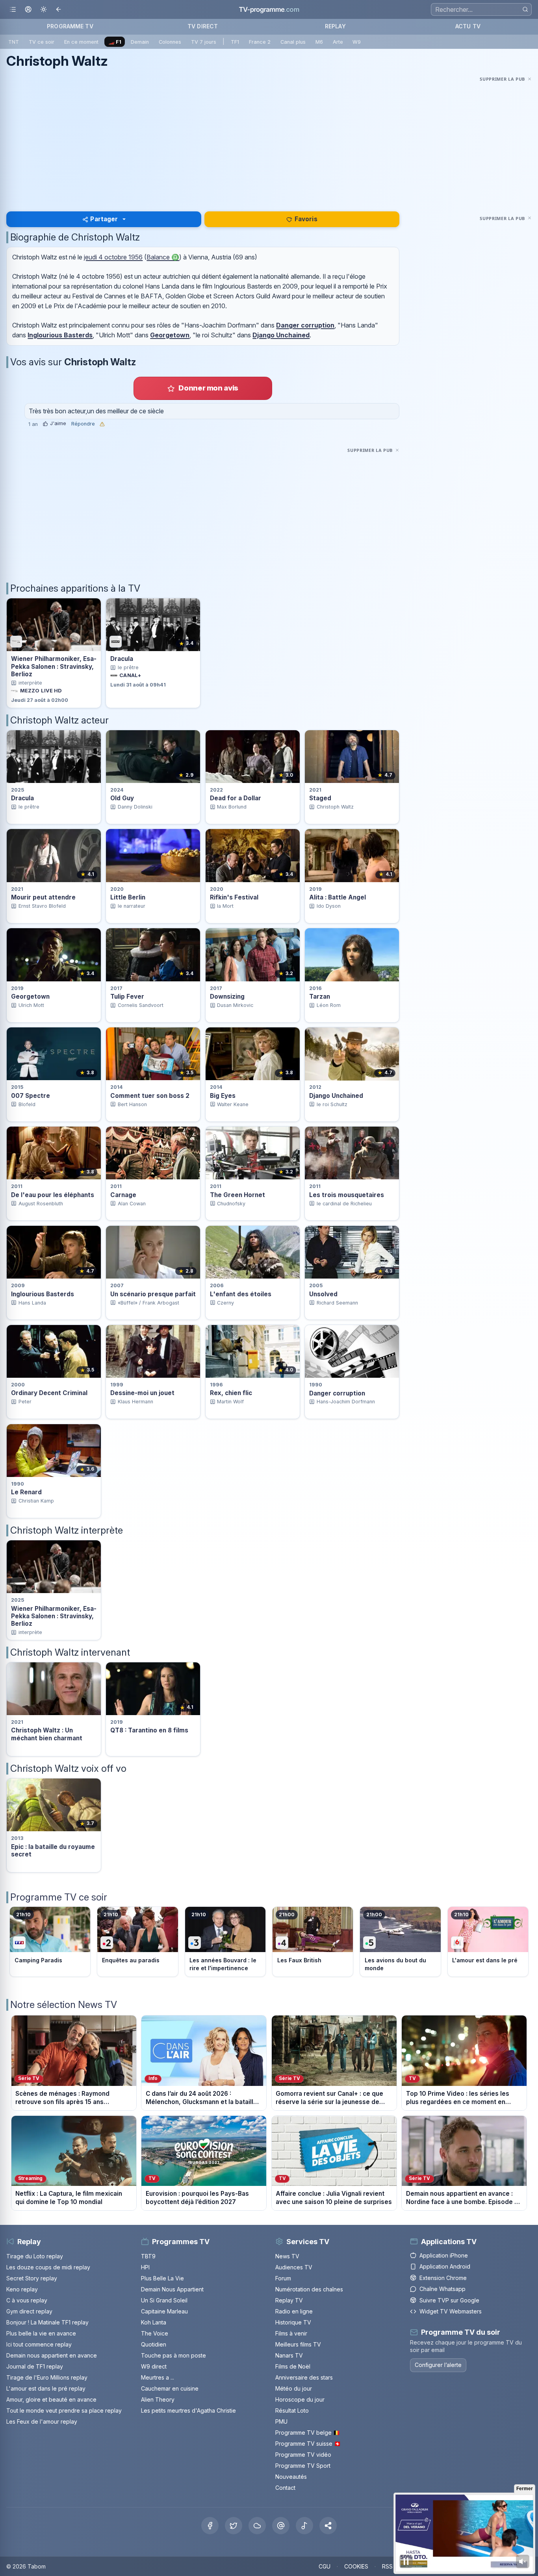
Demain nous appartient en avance (52, 2355)
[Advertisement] (269, 139)
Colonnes (170, 42)
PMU (281, 2421)
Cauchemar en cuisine (170, 2388)
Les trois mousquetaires (347, 1195)
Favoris (306, 219)
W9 (357, 42)
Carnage (123, 1195)
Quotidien (154, 2344)
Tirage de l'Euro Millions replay (47, 2377)
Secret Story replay (32, 2278)
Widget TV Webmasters (451, 2311)
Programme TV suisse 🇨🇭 (308, 2444)
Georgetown (170, 335)
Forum (283, 2278)
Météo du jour (294, 2388)
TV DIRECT (203, 26)
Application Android (445, 2266)
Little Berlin (128, 897)
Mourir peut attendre (43, 897)
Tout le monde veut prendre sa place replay (64, 2410)
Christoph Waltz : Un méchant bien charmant (47, 1734)
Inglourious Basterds (60, 335)
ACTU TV (468, 26)
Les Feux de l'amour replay (42, 2421)
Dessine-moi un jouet (142, 1393)
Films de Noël (293, 2366)
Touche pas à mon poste (173, 2355)
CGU (325, 2566)
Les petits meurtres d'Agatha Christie (188, 2410)
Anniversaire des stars (304, 2377)
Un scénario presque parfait (153, 1294)
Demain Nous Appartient (172, 2289)
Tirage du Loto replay (35, 2256)
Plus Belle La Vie (162, 2278)
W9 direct (154, 2366)
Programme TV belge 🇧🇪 (308, 2433)
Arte (338, 42)
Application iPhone (444, 2255)
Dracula (122, 659)
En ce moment (81, 42)
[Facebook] (210, 2526)
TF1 (235, 42)
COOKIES (356, 2566)
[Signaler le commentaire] (102, 424)
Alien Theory (158, 2399)
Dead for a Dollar (236, 798)
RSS (387, 2566)
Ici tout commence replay (39, 2344)
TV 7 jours (204, 42)
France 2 (260, 42)
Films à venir (291, 2333)
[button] (328, 2526)
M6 (319, 42)
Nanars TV (289, 2355)
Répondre (83, 424)
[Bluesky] (257, 2526)
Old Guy (122, 798)
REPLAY (335, 26)
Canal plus (293, 42)
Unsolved (323, 1294)
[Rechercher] (525, 9)
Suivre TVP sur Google (449, 2300)
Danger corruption (305, 325)
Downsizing (227, 997)
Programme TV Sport (303, 2466)
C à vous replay (27, 2300)
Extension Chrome (443, 2278)
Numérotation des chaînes (309, 2289)
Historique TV (293, 2322)
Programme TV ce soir (59, 1897)
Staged (320, 798)
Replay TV (289, 2300)
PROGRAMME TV (70, 26)
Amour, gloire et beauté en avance (51, 2399)
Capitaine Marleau (164, 2311)
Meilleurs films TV (298, 2344)
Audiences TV (294, 2267)
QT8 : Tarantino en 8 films (149, 1730)
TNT (14, 42)
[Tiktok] (304, 2526)
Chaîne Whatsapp (442, 2289)
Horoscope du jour (300, 2399)
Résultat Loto (292, 2410)
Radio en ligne (294, 2311)
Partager (104, 219)
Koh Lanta (154, 2322)
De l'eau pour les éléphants (53, 1195)
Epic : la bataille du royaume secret (53, 1851)
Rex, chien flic (231, 1393)
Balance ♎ (163, 257)
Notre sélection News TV (64, 2005)
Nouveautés (291, 2477)
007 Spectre (31, 1096)
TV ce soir (42, 42)
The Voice (155, 2333)
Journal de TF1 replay (35, 2366)
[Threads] (281, 2526)
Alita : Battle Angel (338, 897)
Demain (140, 42)
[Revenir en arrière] (59, 10)
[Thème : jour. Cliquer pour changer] (44, 10)
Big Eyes (223, 1096)
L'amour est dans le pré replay (46, 2388)
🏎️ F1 (115, 42)
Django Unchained (281, 335)
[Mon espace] (28, 10)
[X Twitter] (234, 2526)
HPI (145, 2267)
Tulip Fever (127, 997)
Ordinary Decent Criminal (49, 1393)
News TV (287, 2256)
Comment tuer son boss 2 (150, 1096)
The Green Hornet (237, 1195)
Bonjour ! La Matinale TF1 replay (47, 2322)
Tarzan (320, 997)
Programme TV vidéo (303, 2455)
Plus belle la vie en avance (41, 2333)
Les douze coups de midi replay (48, 2267)
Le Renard (26, 1492)
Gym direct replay (29, 2311)
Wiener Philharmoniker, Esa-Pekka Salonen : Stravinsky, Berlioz (54, 666)
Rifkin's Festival (234, 897)
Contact (285, 2488)
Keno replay (22, 2289)
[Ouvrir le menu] (13, 10)
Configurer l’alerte (438, 2365)
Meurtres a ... (158, 2377)
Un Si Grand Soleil (164, 2300)
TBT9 (148, 2256)
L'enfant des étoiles (241, 1294)
